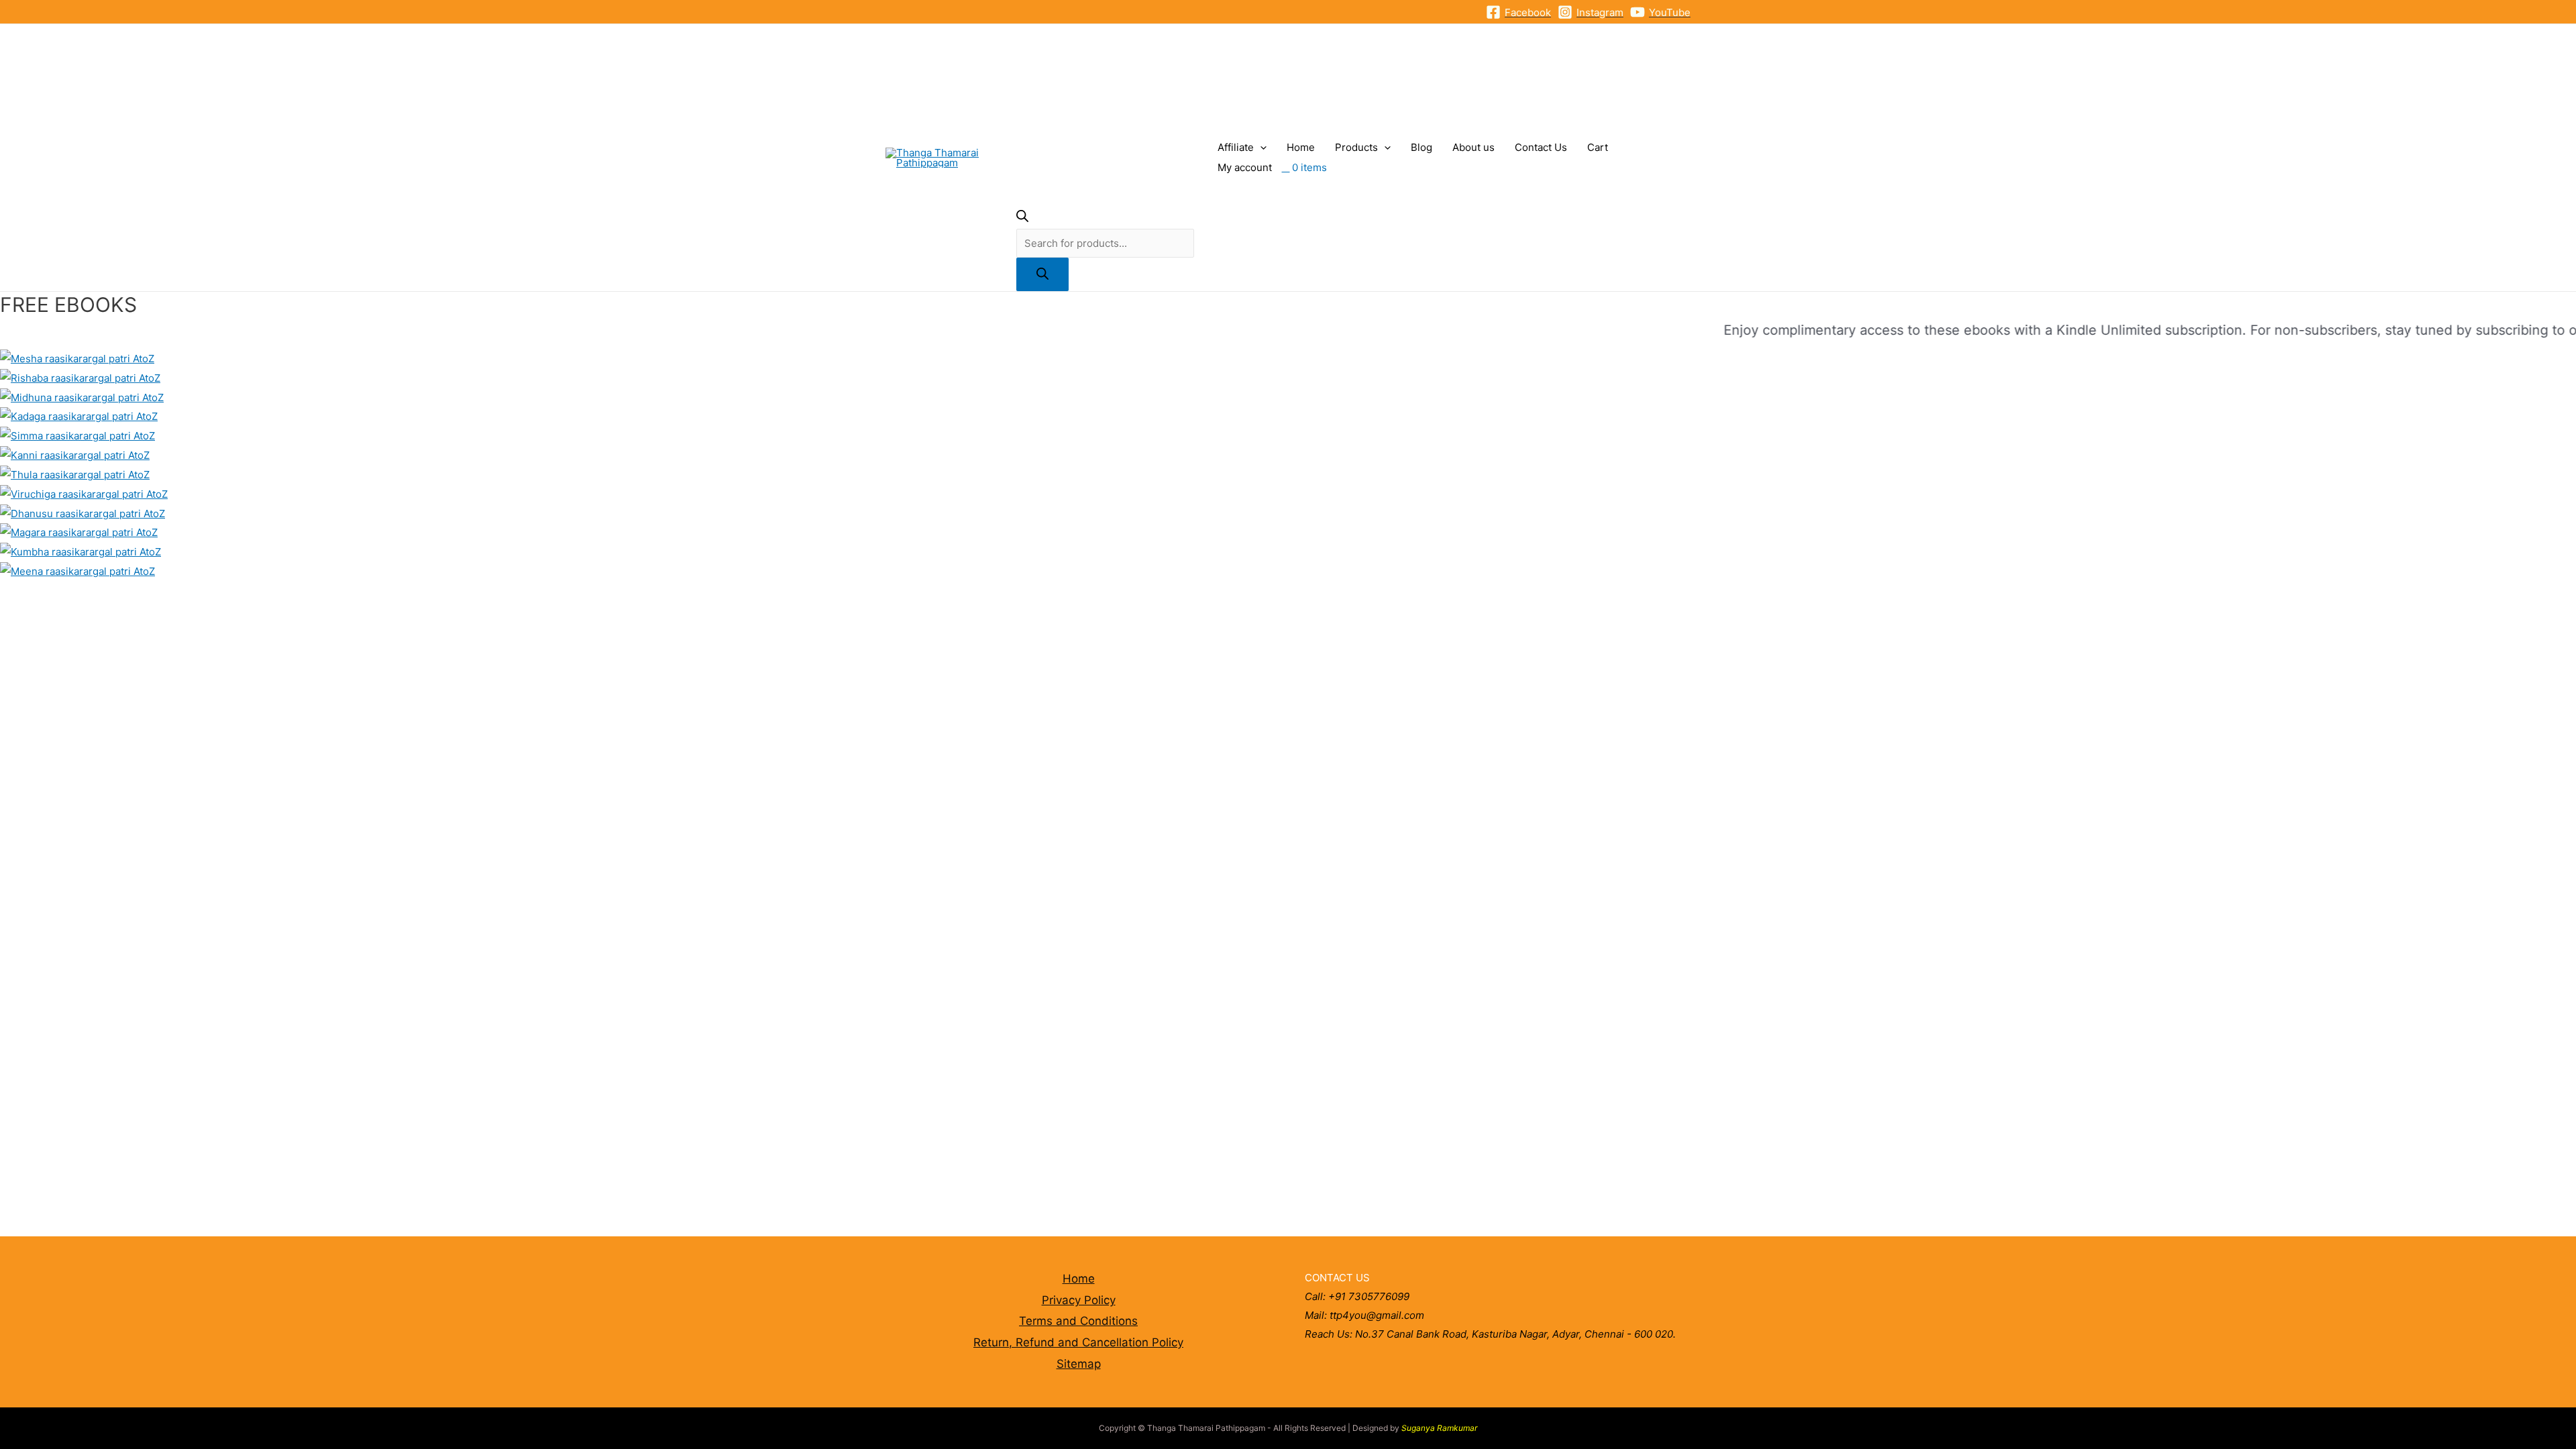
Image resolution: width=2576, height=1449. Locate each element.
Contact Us (1541, 147)
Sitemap (1079, 1364)
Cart (1598, 147)
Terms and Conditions (1078, 1321)
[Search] (1042, 274)
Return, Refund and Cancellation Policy (1078, 1342)
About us (1473, 147)
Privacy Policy (1079, 1300)
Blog (1421, 147)
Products (1356, 147)
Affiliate (1236, 147)
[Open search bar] (1022, 218)
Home (1301, 147)
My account (1245, 167)
